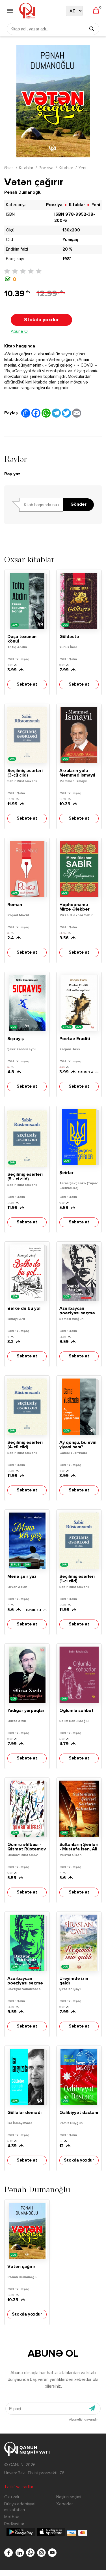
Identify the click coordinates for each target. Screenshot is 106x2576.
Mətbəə (12, 2517)
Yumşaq (70, 240)
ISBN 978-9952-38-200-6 (75, 218)
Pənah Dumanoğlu (23, 192)
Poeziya (46, 168)
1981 (67, 259)
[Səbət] (96, 11)
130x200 (71, 230)
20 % (67, 249)
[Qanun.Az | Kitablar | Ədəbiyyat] (27, 11)
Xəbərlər (65, 2504)
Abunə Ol (20, 332)
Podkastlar (14, 2524)
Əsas (9, 168)
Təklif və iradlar (19, 2487)
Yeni (82, 168)
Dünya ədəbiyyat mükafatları (20, 2507)
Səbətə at (27, 684)
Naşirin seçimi (69, 2497)
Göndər (78, 505)
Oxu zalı (12, 2497)
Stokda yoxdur (41, 320)
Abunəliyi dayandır (83, 2420)
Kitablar (26, 168)
